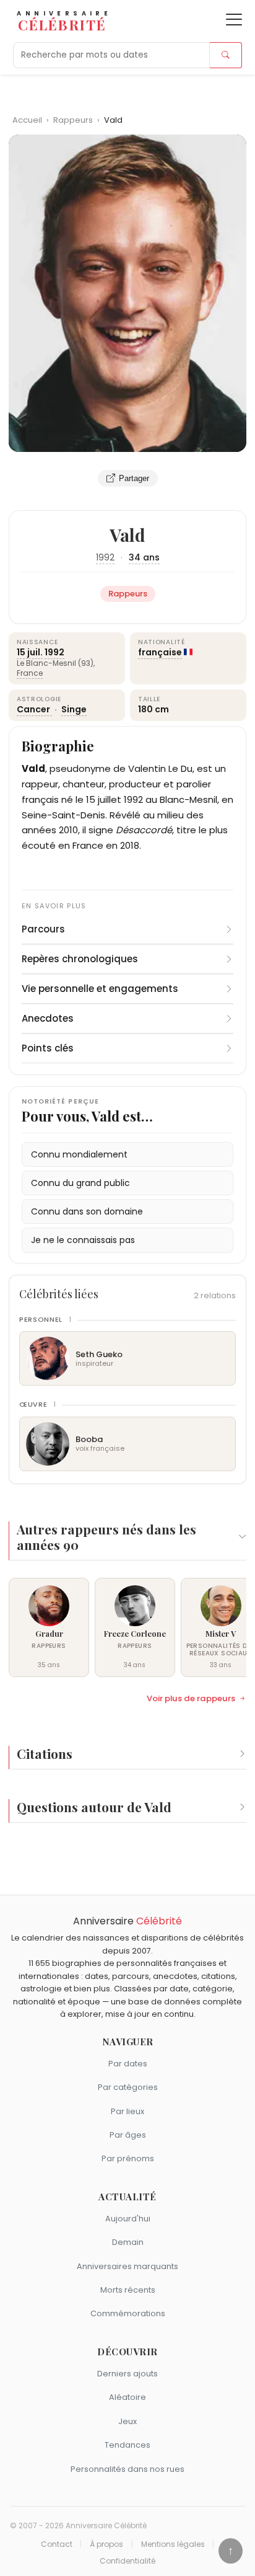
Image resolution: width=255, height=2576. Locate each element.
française (160, 652)
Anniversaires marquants (127, 2266)
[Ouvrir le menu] (234, 20)
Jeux (127, 2421)
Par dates (128, 2064)
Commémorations (128, 2313)
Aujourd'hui (128, 2219)
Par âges (128, 2135)
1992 (105, 557)
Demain (128, 2242)
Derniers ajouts (127, 2374)
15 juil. (30, 652)
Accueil (27, 120)
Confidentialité (127, 2561)
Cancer (34, 709)
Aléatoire (127, 2397)
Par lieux (127, 2111)
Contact (57, 2544)
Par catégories (128, 2087)
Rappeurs (74, 120)
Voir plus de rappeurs (191, 1699)
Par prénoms (128, 2158)
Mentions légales (173, 2544)
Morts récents (128, 2290)
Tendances (127, 2445)
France (30, 673)
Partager (134, 478)
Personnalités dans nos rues (127, 2469)
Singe (74, 709)
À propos (106, 2544)
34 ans (144, 557)
